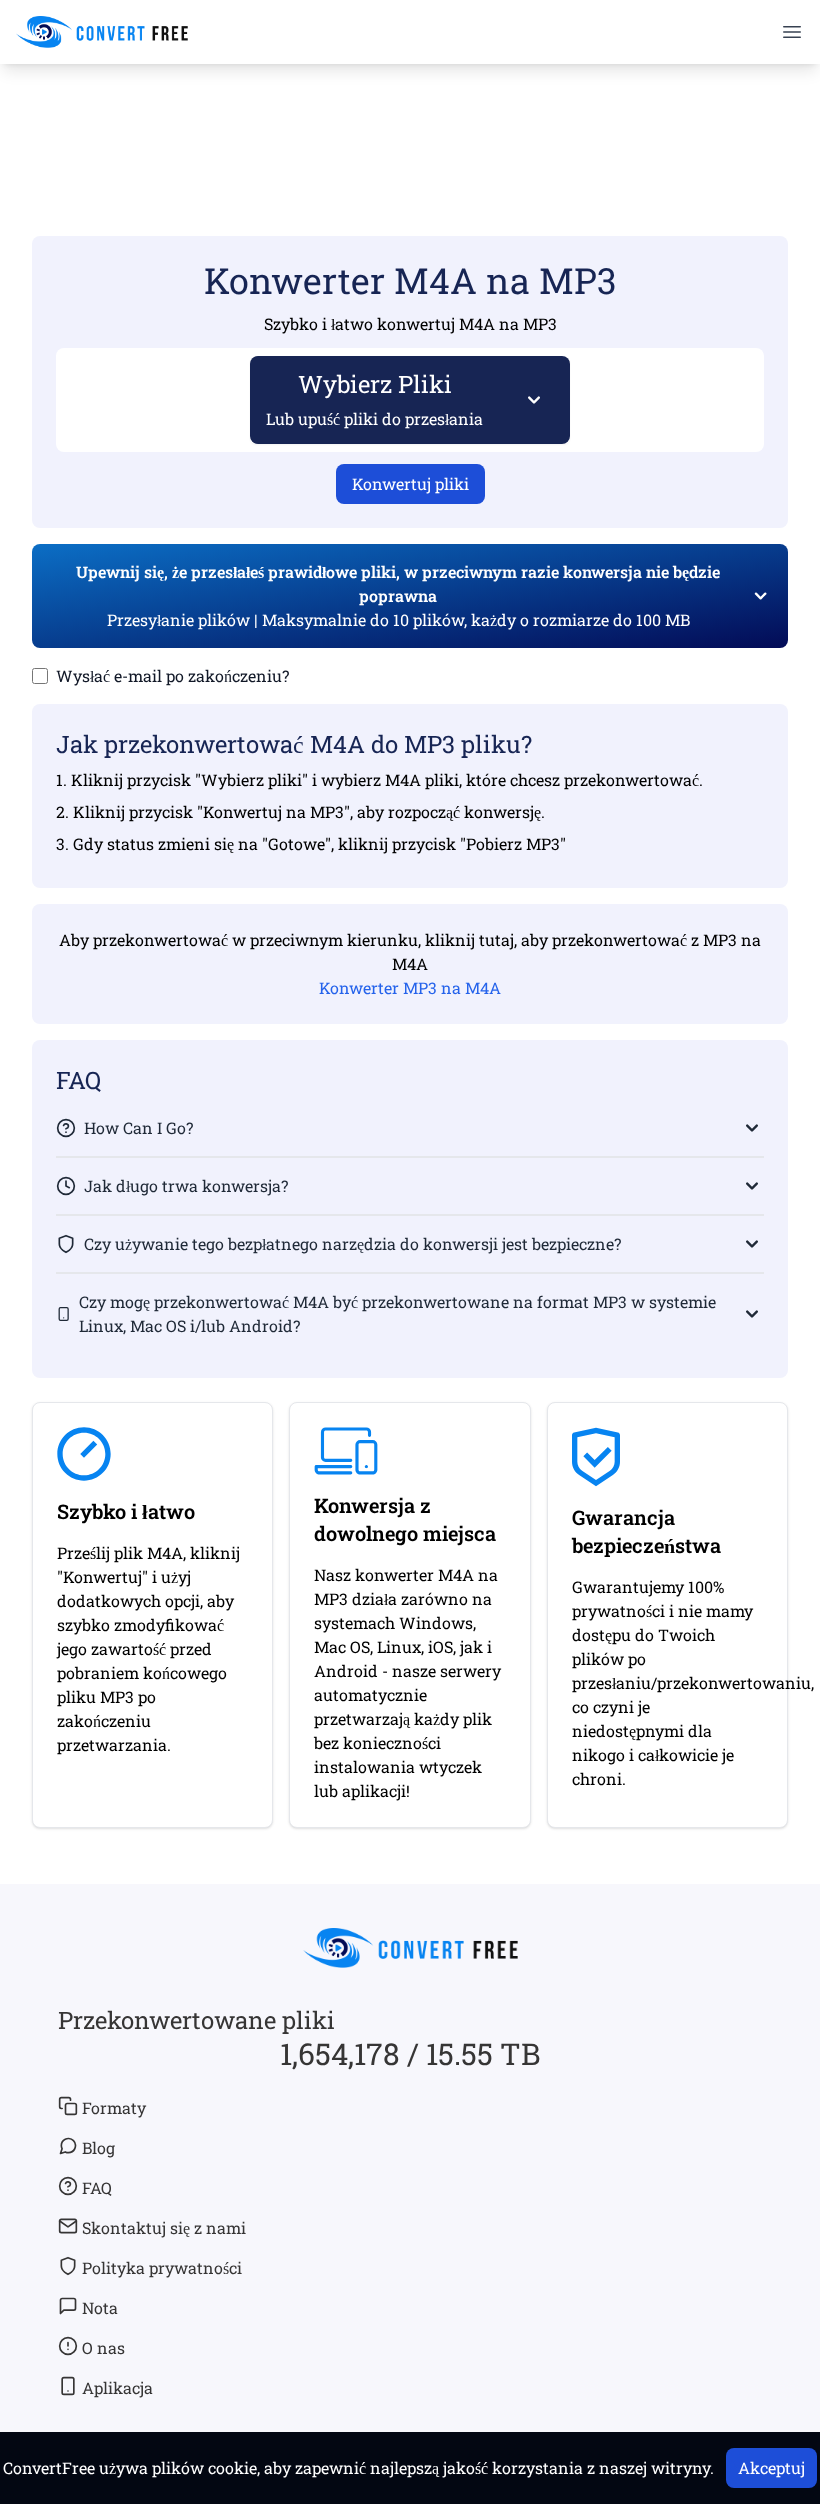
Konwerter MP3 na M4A (410, 987)
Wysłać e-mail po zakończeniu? (172, 675)
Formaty (114, 2107)
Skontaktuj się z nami (164, 2227)
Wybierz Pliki (374, 398)
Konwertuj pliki (410, 483)
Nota (100, 2307)
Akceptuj (771, 2467)
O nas (103, 2347)
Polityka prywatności (162, 2267)
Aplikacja (117, 2387)
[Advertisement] (410, 121)
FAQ (97, 2187)
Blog (98, 2147)
